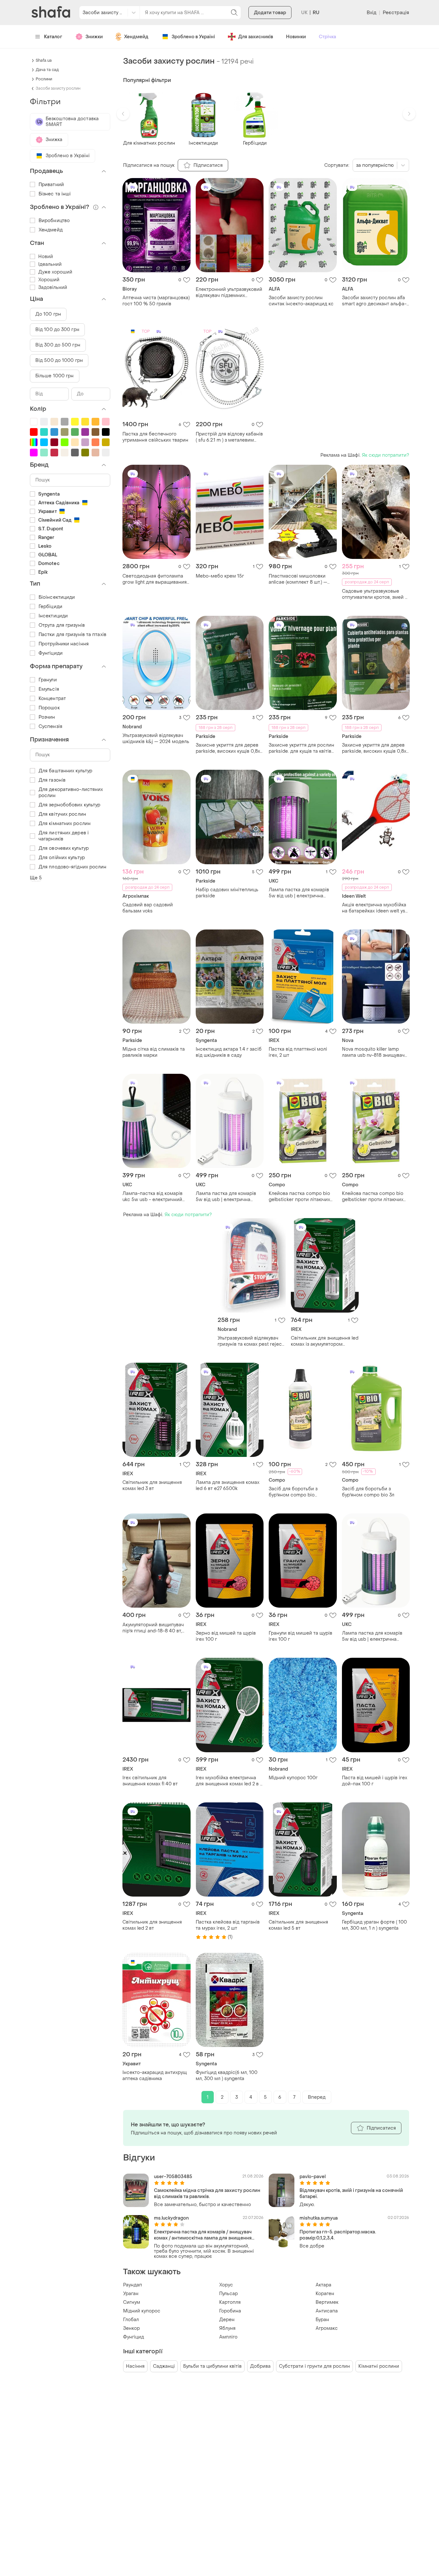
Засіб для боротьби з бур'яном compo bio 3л (368, 1492)
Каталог (53, 37)
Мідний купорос (142, 2311)
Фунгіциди (51, 653)
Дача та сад (47, 70)
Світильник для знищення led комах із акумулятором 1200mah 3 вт (325, 1341)
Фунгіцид (134, 2337)
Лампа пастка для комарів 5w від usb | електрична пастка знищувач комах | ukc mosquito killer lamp (301, 893)
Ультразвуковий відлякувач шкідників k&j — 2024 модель (156, 739)
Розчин (47, 717)
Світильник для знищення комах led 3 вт (152, 1485)
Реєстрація (396, 13)
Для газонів (52, 780)
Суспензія (50, 727)
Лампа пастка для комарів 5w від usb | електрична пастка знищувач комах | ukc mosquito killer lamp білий (228, 1197)
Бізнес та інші (55, 194)
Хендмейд (136, 37)
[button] (123, 114)
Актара (323, 2285)
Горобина (230, 2311)
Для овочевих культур (64, 848)
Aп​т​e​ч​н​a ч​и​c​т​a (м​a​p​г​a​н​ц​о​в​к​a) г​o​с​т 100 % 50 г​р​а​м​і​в (156, 301)
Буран (322, 2320)
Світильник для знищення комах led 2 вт (152, 1925)
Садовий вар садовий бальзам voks (148, 908)
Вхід (372, 13)
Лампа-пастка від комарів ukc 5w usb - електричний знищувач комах (152, 1197)
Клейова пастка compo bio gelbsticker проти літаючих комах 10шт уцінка (373, 1197)
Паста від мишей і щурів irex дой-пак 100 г (375, 1781)
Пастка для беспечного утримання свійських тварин (155, 437)
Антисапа (327, 2311)
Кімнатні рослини (379, 2366)
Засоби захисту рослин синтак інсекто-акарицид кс (301, 301)
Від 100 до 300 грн (57, 330)
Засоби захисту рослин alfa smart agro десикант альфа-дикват (374, 301)
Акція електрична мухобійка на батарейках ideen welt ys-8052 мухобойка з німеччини (375, 908)
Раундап (133, 2285)
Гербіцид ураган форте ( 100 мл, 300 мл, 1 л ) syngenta (374, 1925)
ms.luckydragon (171, 2218)
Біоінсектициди (57, 597)
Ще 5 (36, 878)
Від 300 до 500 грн (58, 345)
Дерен (227, 2320)
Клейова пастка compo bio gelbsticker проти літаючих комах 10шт (299, 1197)
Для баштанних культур (65, 771)
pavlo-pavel (313, 2177)
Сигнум (132, 2302)
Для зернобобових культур (69, 805)
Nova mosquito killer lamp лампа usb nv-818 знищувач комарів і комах (373, 1052)
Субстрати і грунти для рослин (314, 2366)
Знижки (94, 37)
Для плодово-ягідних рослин (73, 867)
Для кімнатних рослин (65, 824)
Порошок (49, 708)
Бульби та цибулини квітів (212, 2366)
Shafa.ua (44, 60)
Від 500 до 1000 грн (59, 360)
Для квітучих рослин (62, 814)
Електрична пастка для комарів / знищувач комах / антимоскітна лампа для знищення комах (203, 2235)
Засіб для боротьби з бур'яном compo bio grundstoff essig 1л (293, 1492)
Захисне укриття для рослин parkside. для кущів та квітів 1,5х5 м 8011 (301, 748)
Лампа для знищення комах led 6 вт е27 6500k (228, 1485)
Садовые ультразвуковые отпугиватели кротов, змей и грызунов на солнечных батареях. (375, 594)
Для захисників (256, 37)
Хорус (226, 2285)
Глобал (131, 2320)
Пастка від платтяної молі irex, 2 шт (298, 1052)
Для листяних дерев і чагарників (64, 836)
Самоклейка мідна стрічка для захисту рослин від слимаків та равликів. (207, 2194)
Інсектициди (53, 616)
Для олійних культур (62, 858)
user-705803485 (173, 2177)
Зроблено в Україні (193, 37)
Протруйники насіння (64, 644)
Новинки (296, 37)
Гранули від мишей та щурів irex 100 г (300, 1636)
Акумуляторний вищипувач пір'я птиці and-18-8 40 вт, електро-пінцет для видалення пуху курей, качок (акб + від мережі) (155, 1628)
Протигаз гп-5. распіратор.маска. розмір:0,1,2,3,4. (338, 2235)
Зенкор (131, 2328)
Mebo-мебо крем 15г (220, 576)
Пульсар (228, 2294)
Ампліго (228, 2337)
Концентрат (52, 699)
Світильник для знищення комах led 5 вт (298, 1925)
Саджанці (164, 2366)
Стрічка (327, 37)
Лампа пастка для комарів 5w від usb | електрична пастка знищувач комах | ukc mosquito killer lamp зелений (374, 1636)
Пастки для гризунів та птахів (72, 635)
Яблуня (227, 2328)
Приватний (51, 185)
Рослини (44, 79)
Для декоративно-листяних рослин (71, 793)
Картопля (230, 2302)
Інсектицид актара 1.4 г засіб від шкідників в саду (229, 1052)
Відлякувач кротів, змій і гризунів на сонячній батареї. (351, 2194)
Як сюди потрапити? (385, 455)
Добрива (260, 2366)
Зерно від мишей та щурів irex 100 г (226, 1636)
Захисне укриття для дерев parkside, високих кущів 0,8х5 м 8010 (229, 748)
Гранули (48, 680)
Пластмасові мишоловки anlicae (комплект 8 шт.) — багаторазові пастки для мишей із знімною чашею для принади (302, 579)
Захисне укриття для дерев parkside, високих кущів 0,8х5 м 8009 (376, 748)
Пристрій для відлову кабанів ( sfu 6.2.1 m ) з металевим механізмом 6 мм (229, 437)
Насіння (135, 2366)
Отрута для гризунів (62, 625)
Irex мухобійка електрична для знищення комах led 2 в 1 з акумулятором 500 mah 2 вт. (229, 1781)
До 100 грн (48, 314)
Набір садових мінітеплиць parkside (227, 893)
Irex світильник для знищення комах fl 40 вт (150, 1781)
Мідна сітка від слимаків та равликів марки (154, 1052)
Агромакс (327, 2328)
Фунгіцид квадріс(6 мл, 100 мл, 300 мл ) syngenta (227, 2076)
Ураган (131, 2294)
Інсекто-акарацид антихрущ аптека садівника (155, 2076)
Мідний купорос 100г (293, 1778)
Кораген (325, 2294)
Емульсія (49, 689)
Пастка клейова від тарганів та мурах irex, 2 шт (228, 1925)
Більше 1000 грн (55, 376)
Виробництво (54, 221)
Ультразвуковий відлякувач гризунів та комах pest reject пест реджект (251, 1341)
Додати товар (270, 13)
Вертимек (327, 2302)
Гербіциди (50, 607)
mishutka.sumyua (319, 2218)
